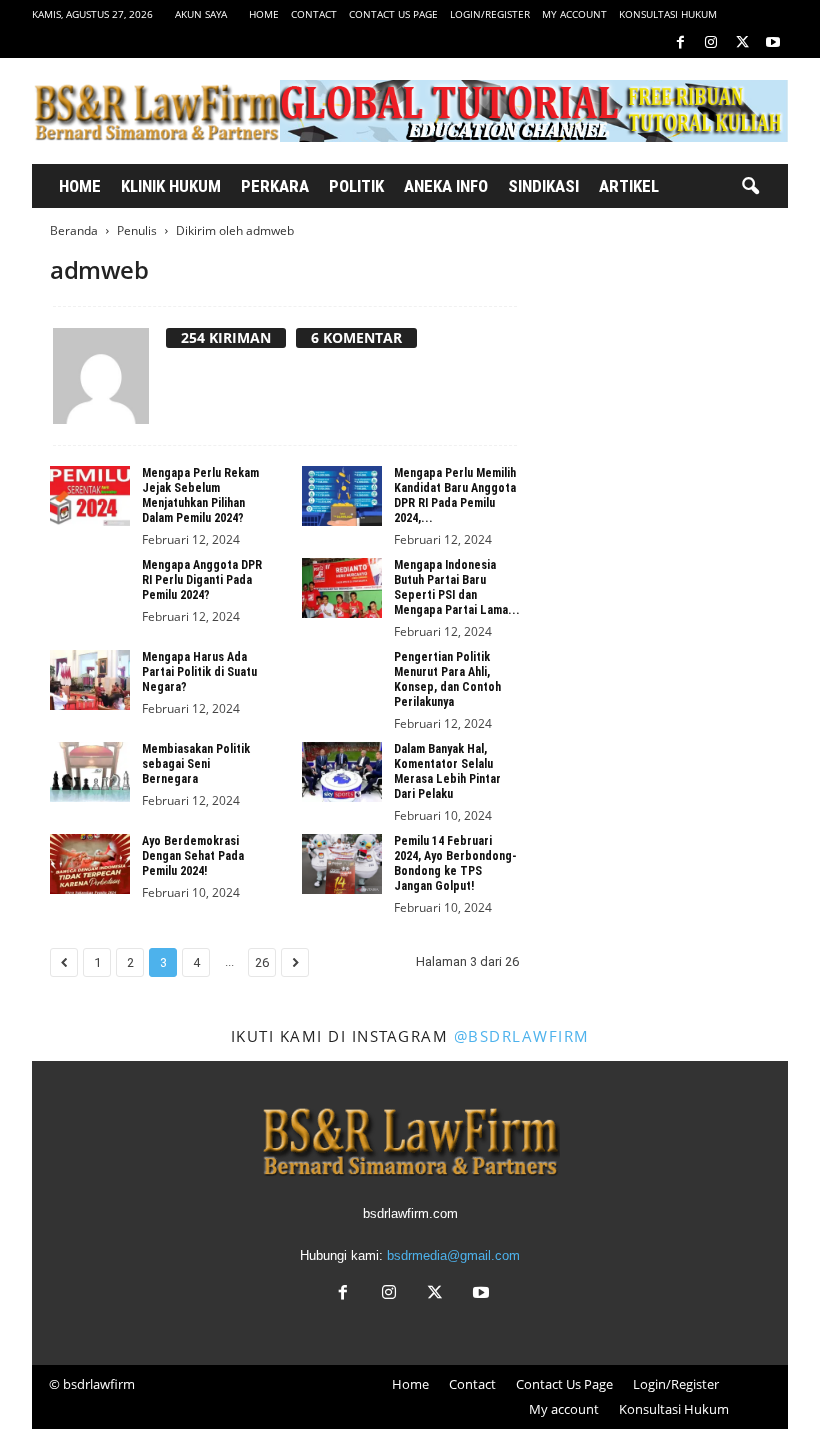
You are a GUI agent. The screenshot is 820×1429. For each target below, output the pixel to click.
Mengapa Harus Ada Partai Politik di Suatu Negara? (199, 672)
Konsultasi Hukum (668, 14)
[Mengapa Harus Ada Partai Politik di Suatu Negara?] (90, 680)
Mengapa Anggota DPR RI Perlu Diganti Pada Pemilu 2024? (202, 580)
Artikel (629, 186)
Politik (356, 186)
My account (574, 14)
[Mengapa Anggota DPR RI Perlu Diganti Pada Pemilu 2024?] (90, 588)
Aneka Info (446, 186)
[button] (750, 187)
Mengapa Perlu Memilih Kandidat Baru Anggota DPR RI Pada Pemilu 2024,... (455, 495)
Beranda (74, 230)
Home (264, 14)
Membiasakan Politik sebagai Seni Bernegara (196, 764)
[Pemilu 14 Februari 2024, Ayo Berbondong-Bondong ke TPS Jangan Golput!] (342, 864)
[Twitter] (742, 43)
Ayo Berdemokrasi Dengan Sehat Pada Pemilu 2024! (193, 856)
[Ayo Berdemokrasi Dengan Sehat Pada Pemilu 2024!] (90, 864)
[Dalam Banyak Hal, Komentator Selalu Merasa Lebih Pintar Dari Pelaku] (342, 772)
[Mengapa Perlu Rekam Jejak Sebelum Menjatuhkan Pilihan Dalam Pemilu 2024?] (90, 496)
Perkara (275, 186)
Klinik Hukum (171, 186)
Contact (314, 14)
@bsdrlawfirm (522, 1036)
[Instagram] (711, 43)
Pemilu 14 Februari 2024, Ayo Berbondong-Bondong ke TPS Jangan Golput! (455, 863)
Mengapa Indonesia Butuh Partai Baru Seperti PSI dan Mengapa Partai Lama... (457, 587)
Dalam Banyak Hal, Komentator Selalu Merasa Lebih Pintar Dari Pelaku (447, 771)
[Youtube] (773, 43)
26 (262, 962)
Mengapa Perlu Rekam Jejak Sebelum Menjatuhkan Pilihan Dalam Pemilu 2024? (200, 495)
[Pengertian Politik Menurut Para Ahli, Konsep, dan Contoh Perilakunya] (342, 680)
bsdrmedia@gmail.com (453, 1255)
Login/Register (490, 14)
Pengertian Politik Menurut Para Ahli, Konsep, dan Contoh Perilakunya (447, 679)
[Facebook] (680, 43)
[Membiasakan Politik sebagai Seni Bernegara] (90, 772)
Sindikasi (543, 186)
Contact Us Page (393, 14)
